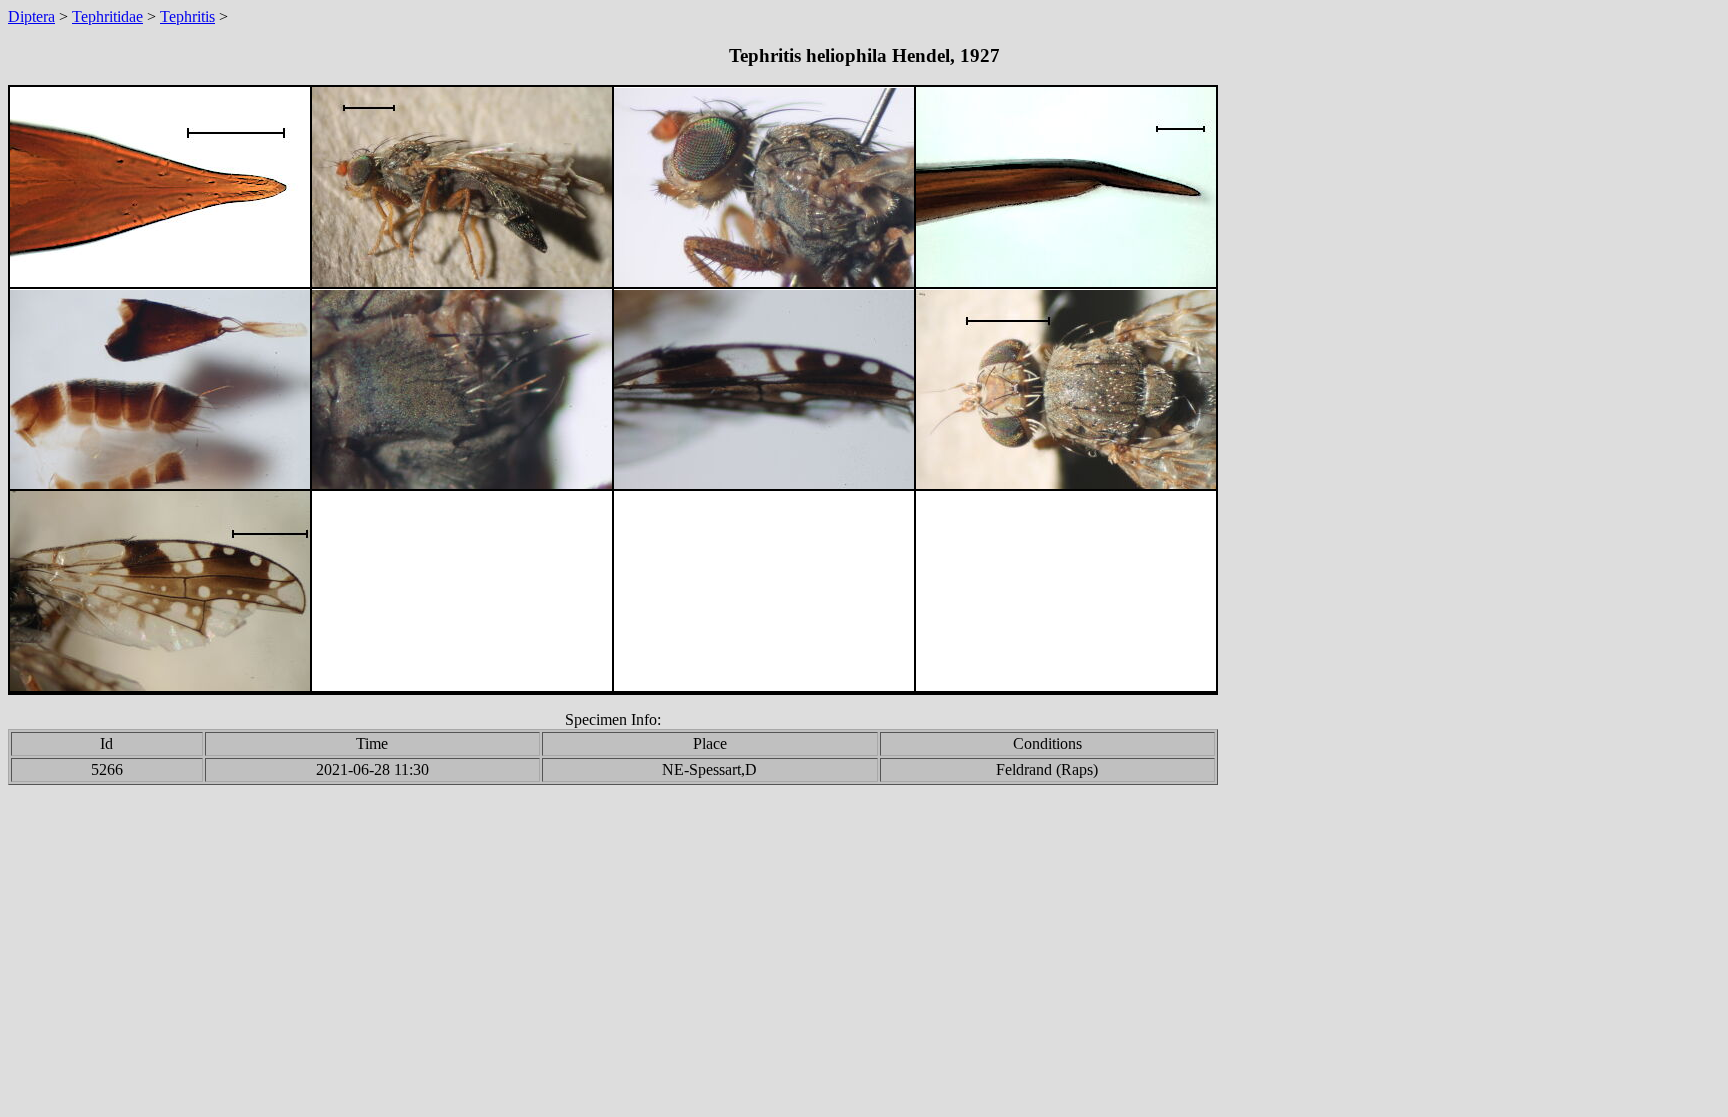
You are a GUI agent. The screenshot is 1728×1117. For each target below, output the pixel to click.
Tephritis (187, 16)
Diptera (31, 16)
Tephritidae (107, 16)
